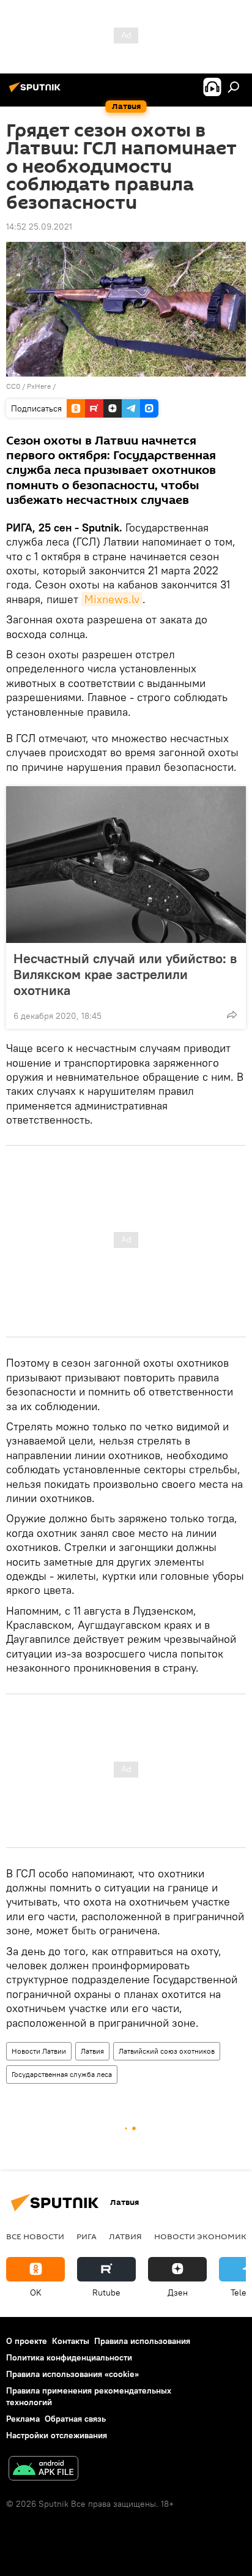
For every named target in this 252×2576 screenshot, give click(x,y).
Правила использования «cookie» (72, 2374)
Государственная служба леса (62, 2074)
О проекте (27, 2341)
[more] (232, 1015)
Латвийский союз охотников (167, 2051)
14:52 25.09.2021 (39, 227)
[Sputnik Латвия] (37, 92)
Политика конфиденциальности (69, 2357)
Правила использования (142, 2341)
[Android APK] (43, 2470)
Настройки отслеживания (57, 2435)
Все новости (35, 2236)
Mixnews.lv (112, 599)
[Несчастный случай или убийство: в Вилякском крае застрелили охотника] (126, 865)
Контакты (71, 2341)
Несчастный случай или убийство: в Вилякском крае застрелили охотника (125, 974)
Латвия (92, 2051)
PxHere (39, 386)
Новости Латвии (39, 2051)
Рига (87, 2236)
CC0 (13, 386)
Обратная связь (75, 2419)
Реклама (23, 2419)
